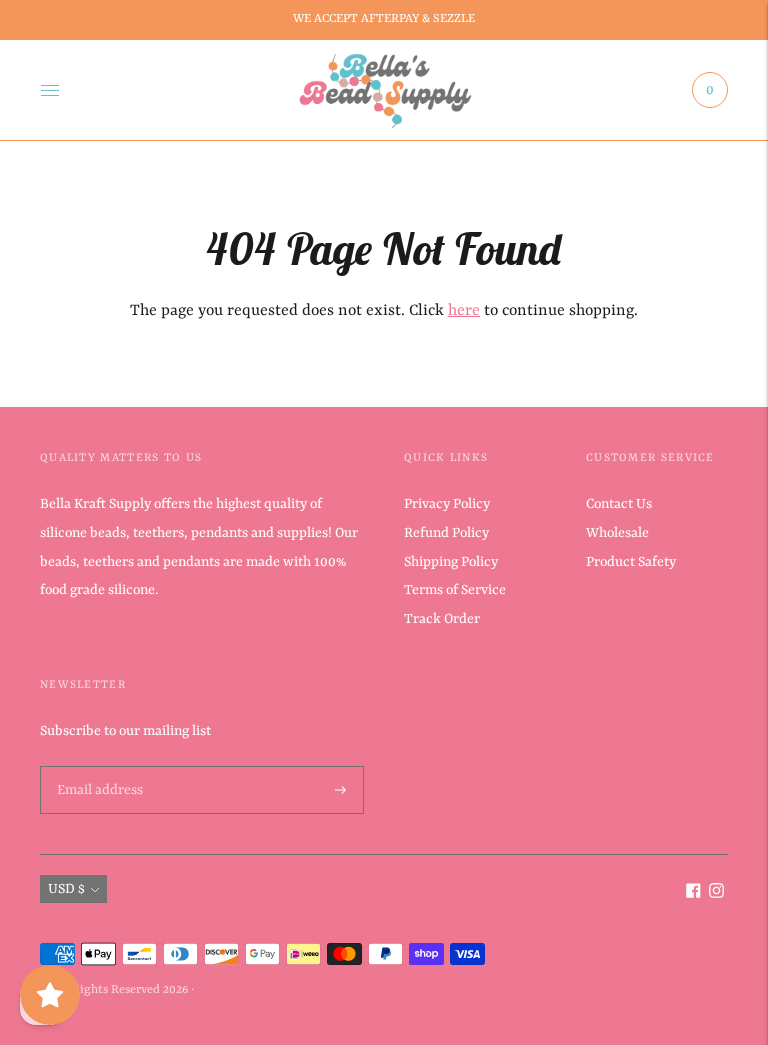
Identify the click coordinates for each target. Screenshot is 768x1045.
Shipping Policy (451, 562)
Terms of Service (455, 590)
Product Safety (631, 562)
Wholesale (617, 533)
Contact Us (619, 504)
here (464, 311)
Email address (98, 767)
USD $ (66, 889)
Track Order (442, 619)
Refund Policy (446, 533)
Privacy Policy (447, 504)
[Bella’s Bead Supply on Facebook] (693, 894)
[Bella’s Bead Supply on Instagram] (716, 894)
